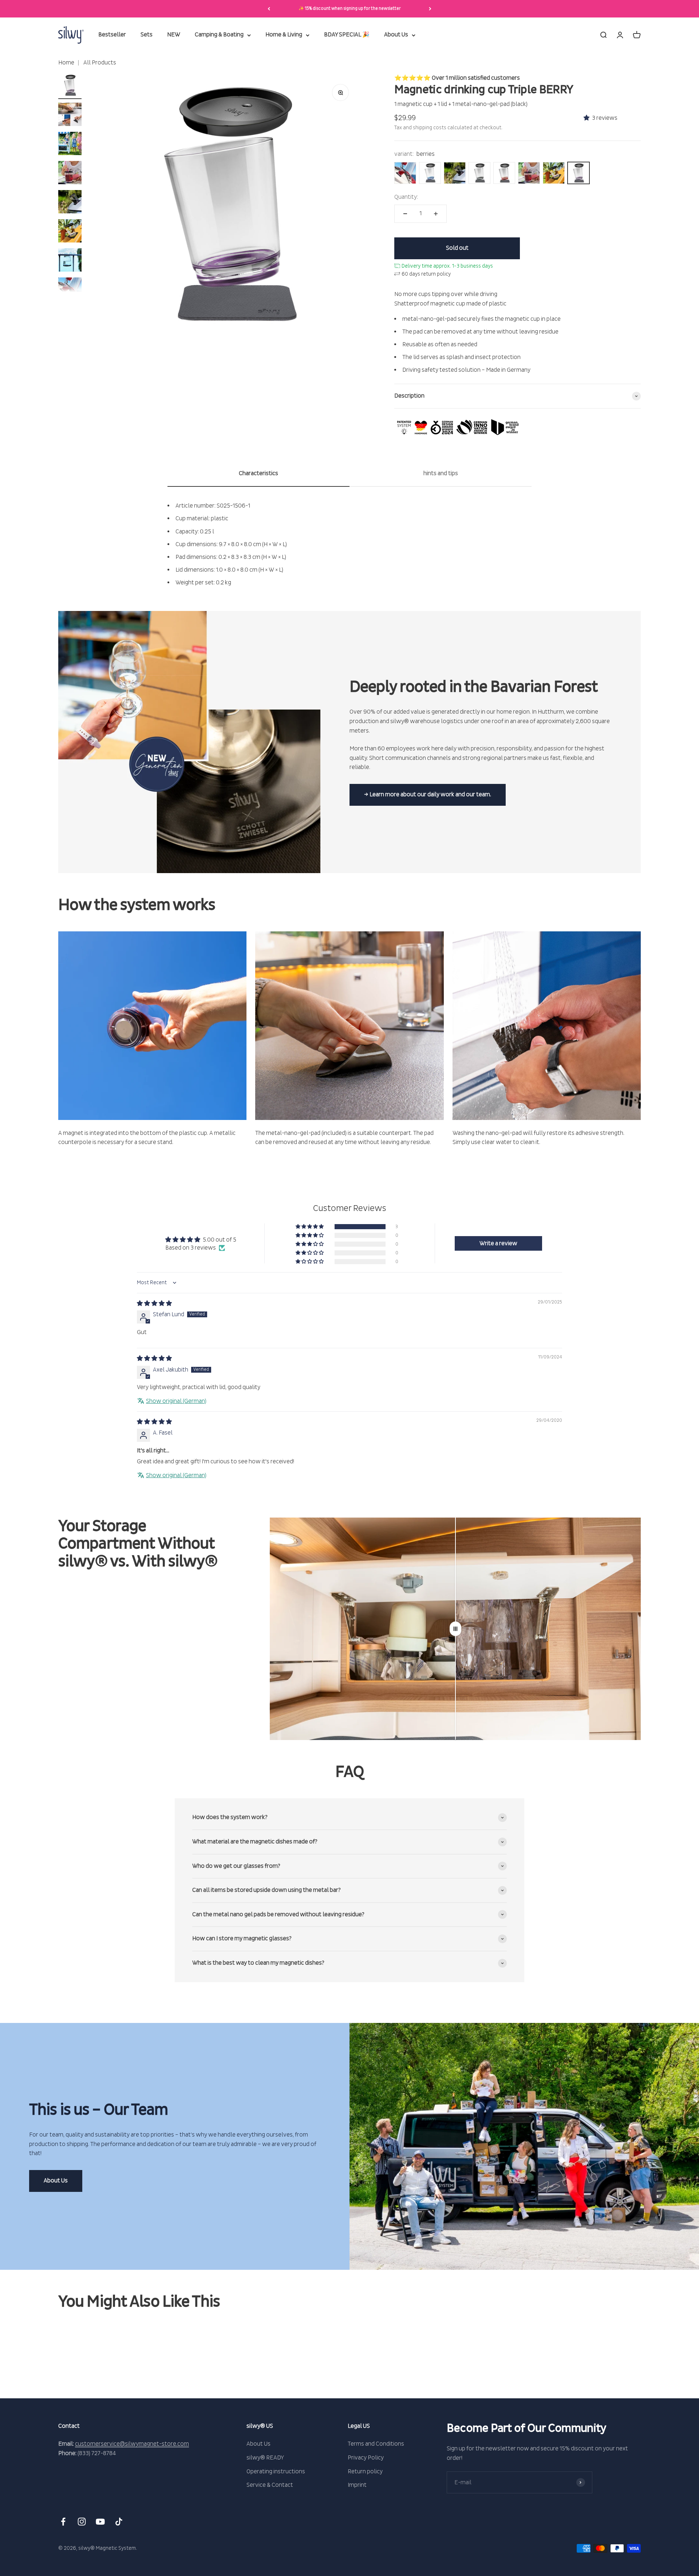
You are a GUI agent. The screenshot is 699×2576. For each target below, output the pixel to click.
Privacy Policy (366, 2458)
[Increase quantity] (436, 214)
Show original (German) (176, 1401)
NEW (174, 35)
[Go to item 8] (70, 290)
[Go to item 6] (70, 232)
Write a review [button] (498, 1243)
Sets (147, 35)
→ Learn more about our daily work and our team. (428, 794)
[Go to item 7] (70, 261)
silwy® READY (265, 2458)
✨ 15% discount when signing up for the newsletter (350, 9)
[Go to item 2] (70, 115)
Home (66, 63)
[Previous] (269, 9)
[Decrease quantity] (405, 214)
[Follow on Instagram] (82, 2522)
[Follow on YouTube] (100, 2522)
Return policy (365, 2472)
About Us (396, 35)
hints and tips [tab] (441, 473)
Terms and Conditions (376, 2444)
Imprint (357, 2485)
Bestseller (112, 35)
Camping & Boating (219, 35)
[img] (154, 1303)
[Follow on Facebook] (63, 2522)
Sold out (457, 248)
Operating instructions (276, 2472)
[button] (588, 118)
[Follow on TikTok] (119, 2522)
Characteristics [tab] (258, 473)
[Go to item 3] (70, 145)
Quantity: (406, 197)
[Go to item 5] (70, 203)
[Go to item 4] (70, 174)
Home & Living (284, 35)
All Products (99, 63)
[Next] (430, 9)
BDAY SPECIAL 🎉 (347, 35)
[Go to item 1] (70, 86)
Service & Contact (270, 2485)
